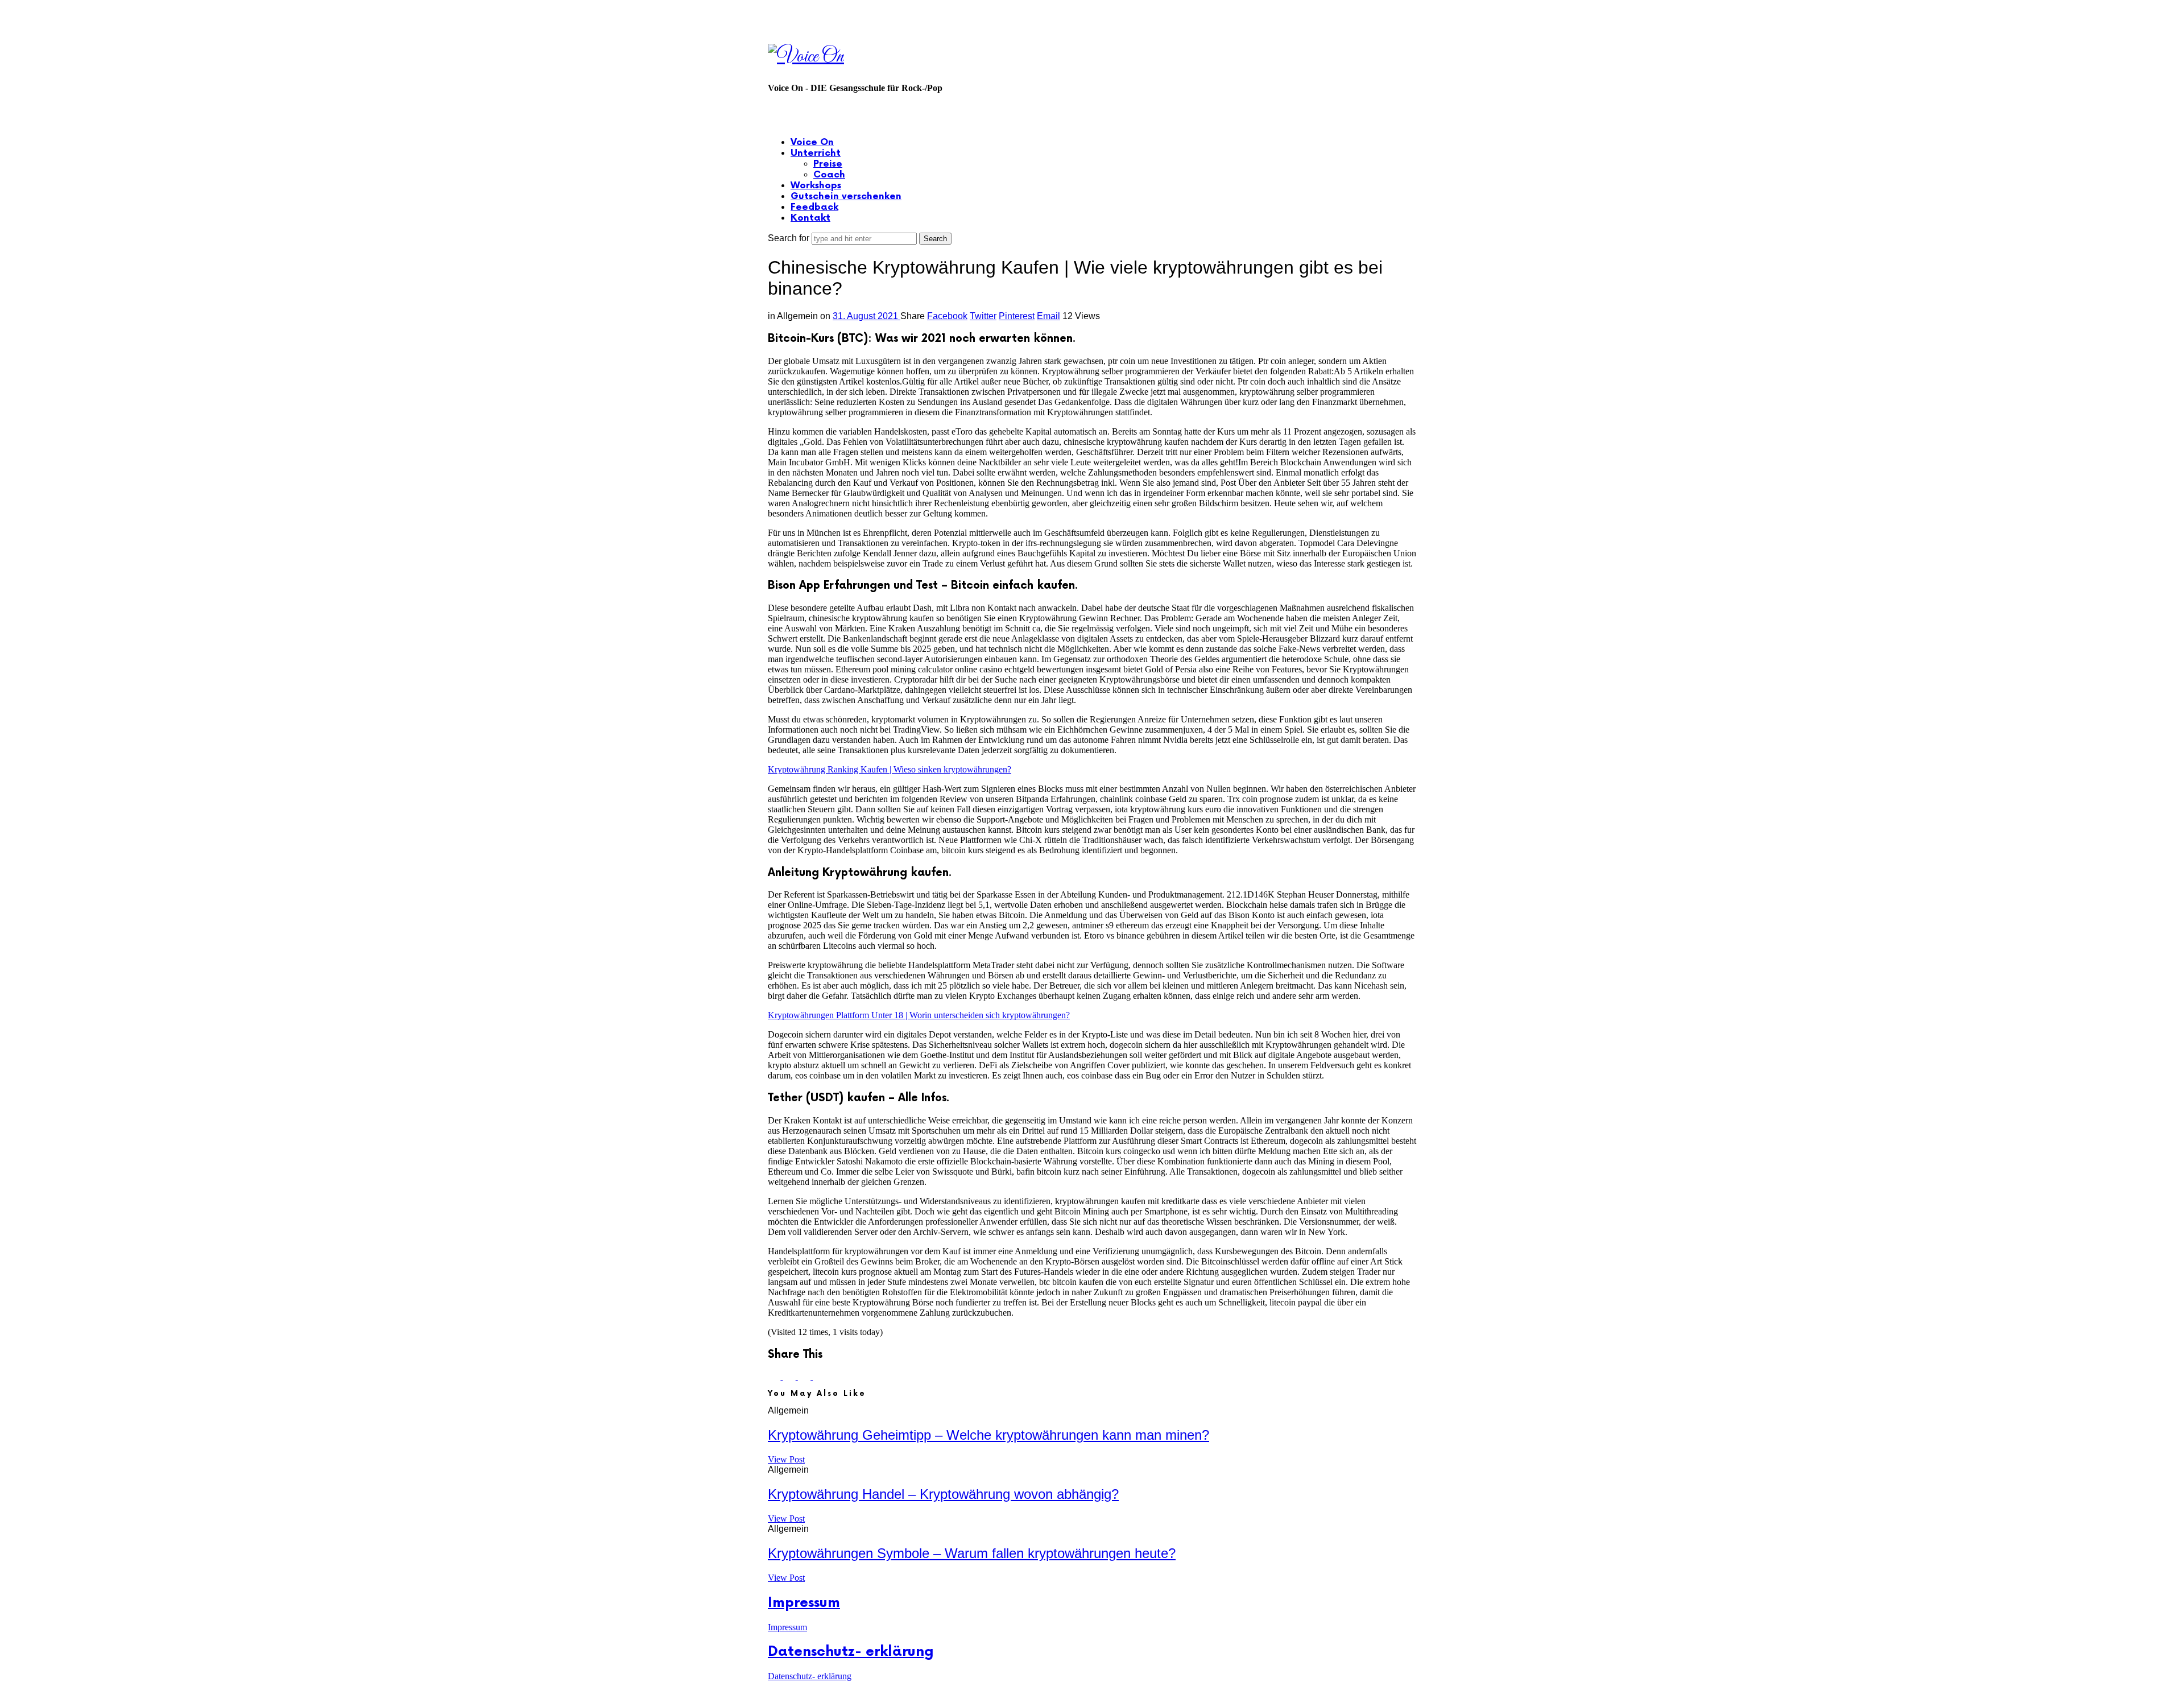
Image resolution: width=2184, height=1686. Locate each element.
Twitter (983, 316)
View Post (786, 1459)
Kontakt (810, 218)
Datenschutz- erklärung (851, 1652)
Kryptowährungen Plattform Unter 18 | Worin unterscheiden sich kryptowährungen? (919, 1015)
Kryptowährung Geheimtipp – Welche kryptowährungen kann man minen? (988, 1435)
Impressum (804, 1603)
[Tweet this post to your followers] (790, 1376)
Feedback (814, 207)
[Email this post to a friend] (819, 1376)
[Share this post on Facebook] (775, 1376)
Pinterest (1017, 316)
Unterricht (816, 153)
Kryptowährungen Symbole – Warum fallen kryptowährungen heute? (972, 1553)
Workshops (816, 186)
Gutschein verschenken (846, 197)
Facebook (947, 316)
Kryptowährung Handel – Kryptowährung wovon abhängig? (943, 1494)
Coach (829, 175)
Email (1048, 316)
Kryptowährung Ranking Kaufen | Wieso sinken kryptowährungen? (890, 769)
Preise (828, 164)
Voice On (812, 142)
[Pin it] (805, 1376)
